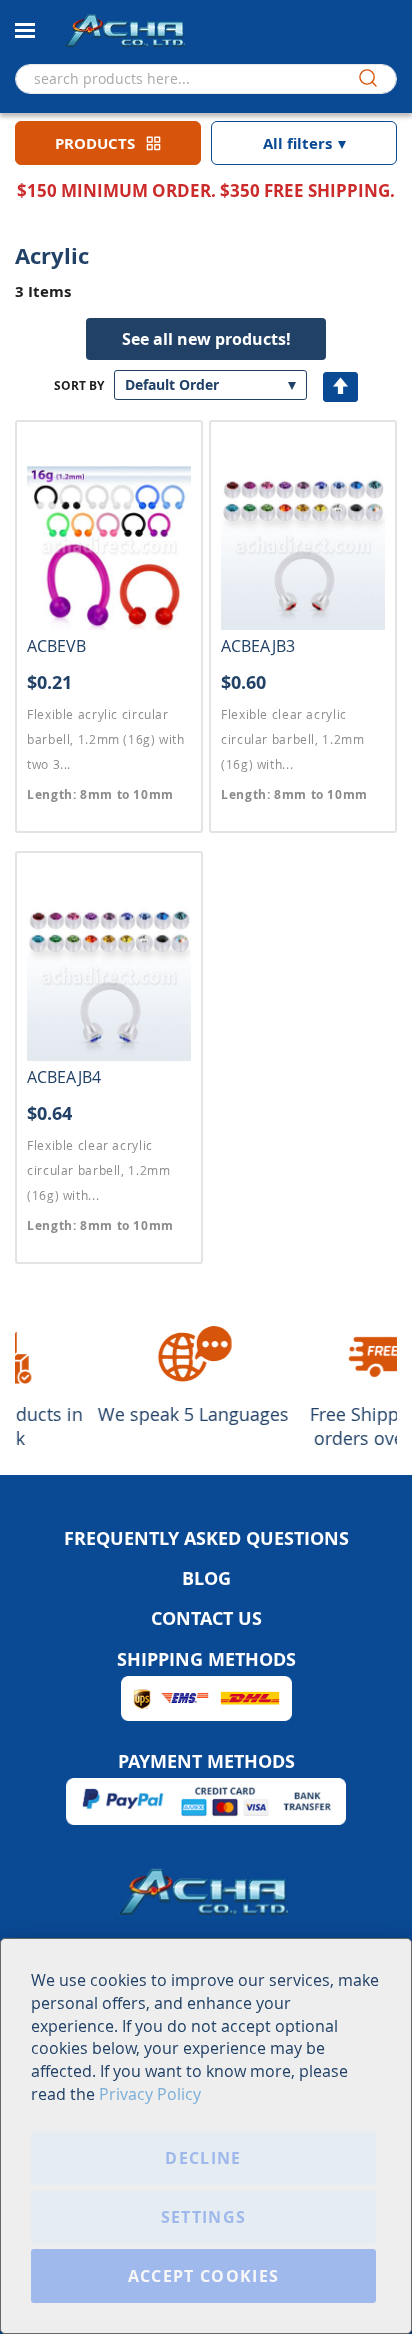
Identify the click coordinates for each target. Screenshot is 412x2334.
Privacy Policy (150, 2094)
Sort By (79, 385)
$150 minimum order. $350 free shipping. (206, 190)
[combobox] (206, 79)
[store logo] (125, 29)
